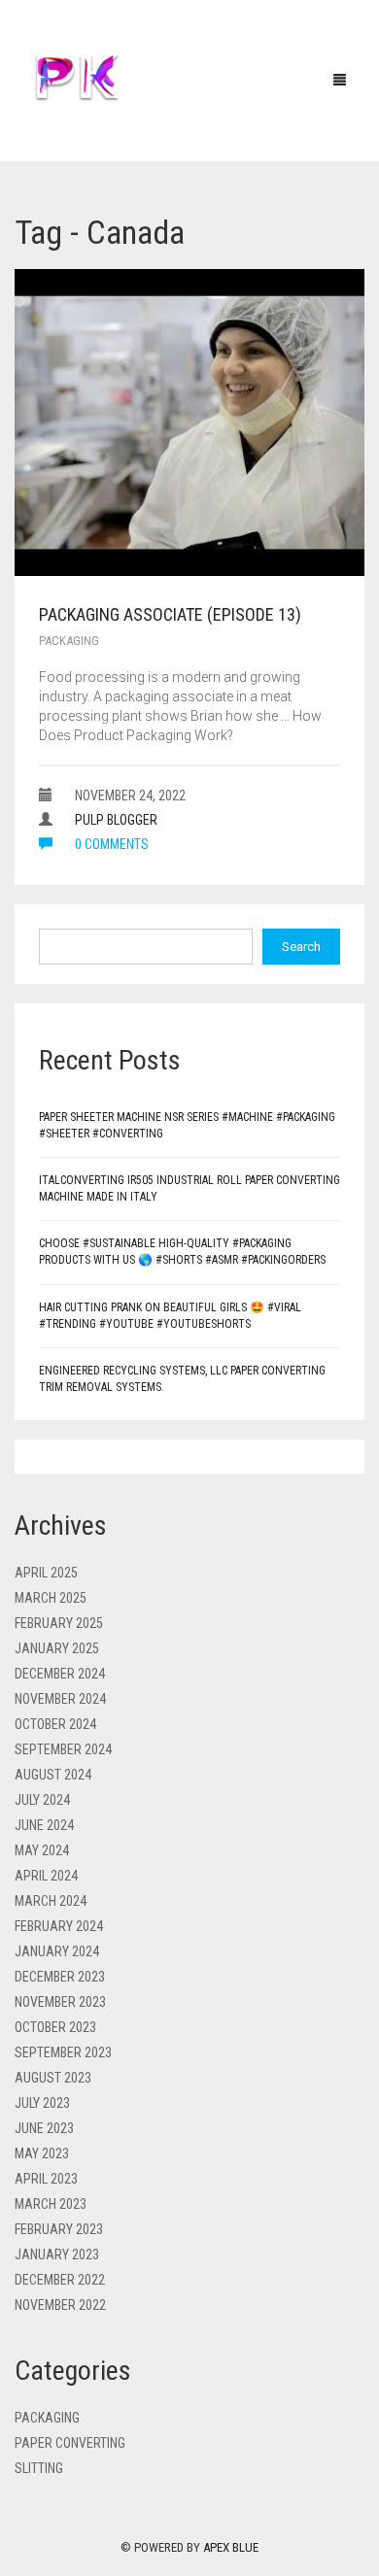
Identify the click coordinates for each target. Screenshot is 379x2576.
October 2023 (55, 2027)
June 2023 (44, 2128)
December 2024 (60, 1674)
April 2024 (46, 1876)
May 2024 (42, 1850)
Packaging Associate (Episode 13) (170, 614)
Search (301, 947)
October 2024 (55, 1724)
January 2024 (57, 1951)
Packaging (69, 641)
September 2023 (63, 2052)
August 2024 (53, 1775)
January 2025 (57, 1648)
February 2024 (59, 1926)
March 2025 (51, 1598)
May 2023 (42, 2153)
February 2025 (59, 1623)
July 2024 (42, 1800)
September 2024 (63, 1749)
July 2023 (42, 2103)
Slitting (39, 2468)
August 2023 (53, 2078)
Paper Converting (70, 2443)
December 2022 (60, 2280)
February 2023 (59, 2229)
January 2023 (57, 2254)
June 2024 (44, 1825)
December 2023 (60, 1977)
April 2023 (46, 2179)
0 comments (110, 844)
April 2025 (46, 1573)
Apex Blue (231, 2547)
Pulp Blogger (116, 820)
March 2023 (51, 2204)
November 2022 (60, 2305)
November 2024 (60, 1699)
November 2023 (60, 2002)
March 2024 (51, 1901)
